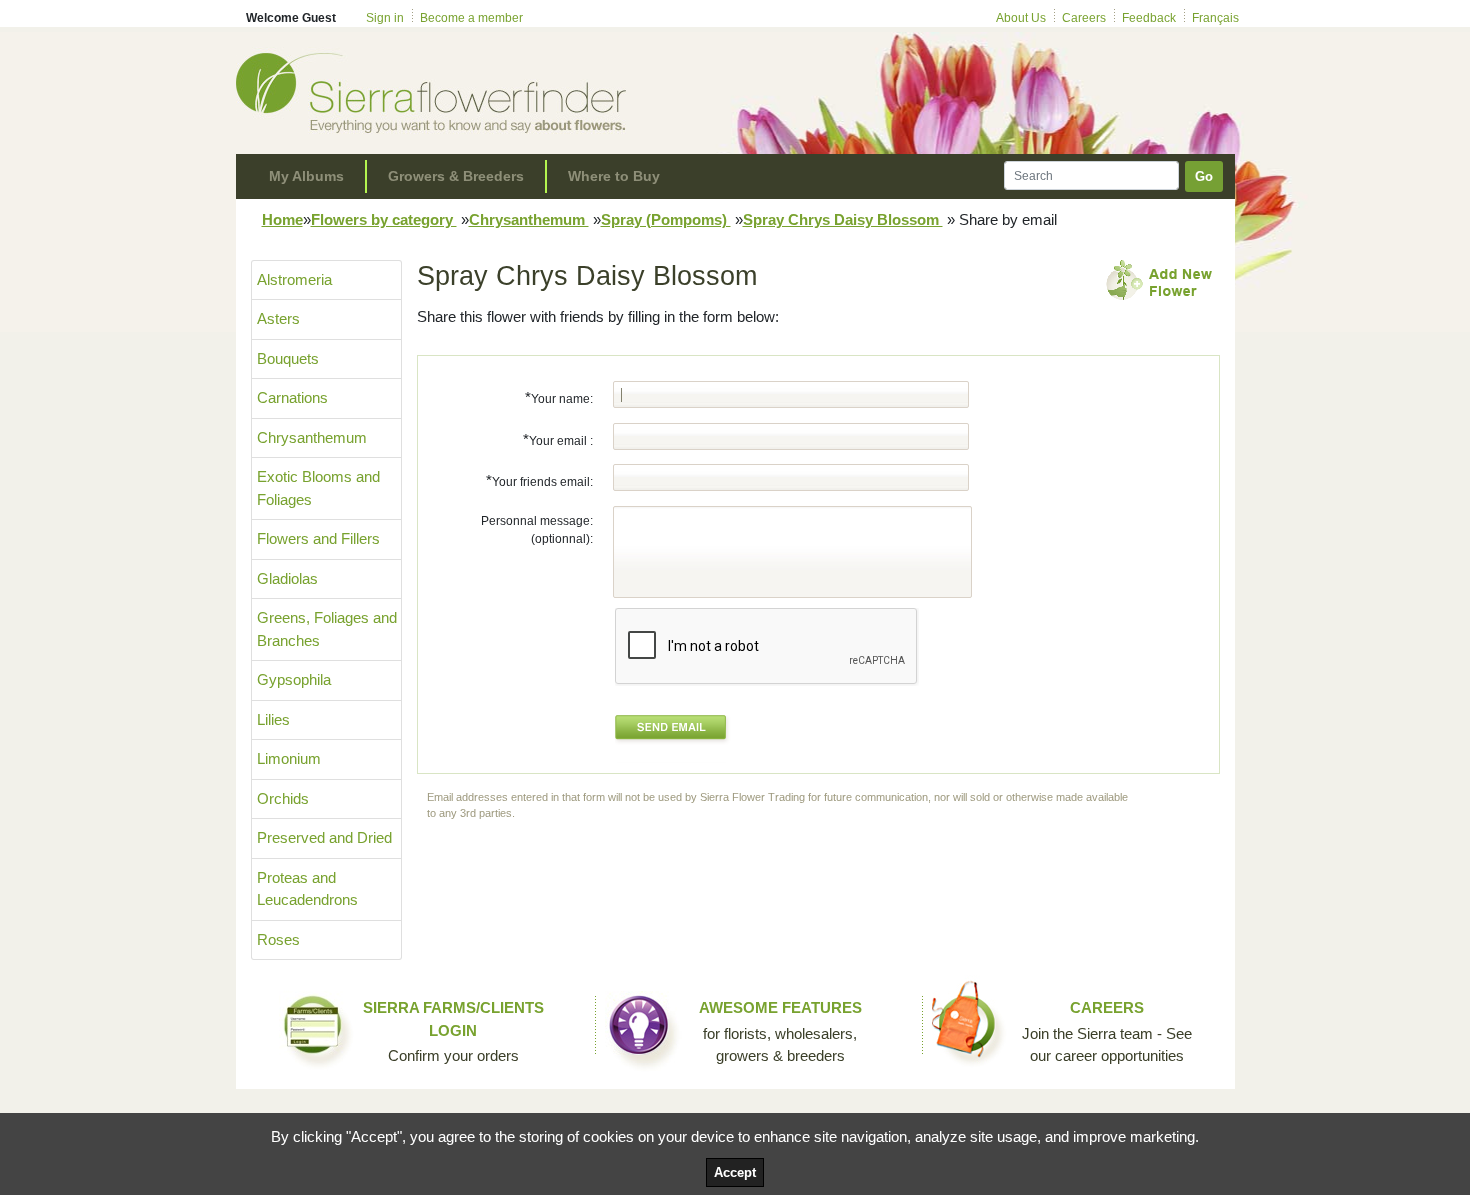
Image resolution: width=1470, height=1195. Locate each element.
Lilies (273, 719)
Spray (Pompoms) (666, 219)
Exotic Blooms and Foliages (318, 488)
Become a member (471, 18)
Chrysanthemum (529, 219)
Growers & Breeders (456, 176)
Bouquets (288, 358)
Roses (278, 939)
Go (1204, 176)
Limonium (289, 758)
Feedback (1149, 18)
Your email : (558, 439)
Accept (735, 1172)
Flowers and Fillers (318, 538)
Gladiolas (287, 578)
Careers (1084, 18)
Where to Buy (614, 176)
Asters (278, 318)
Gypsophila (294, 679)
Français (1215, 18)
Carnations (292, 397)
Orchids (283, 798)
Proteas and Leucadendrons (307, 889)
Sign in (385, 18)
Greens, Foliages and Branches (327, 629)
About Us (1021, 18)
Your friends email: (539, 480)
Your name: (559, 397)
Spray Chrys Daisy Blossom (843, 219)
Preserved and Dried (324, 837)
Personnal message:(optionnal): (537, 530)
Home (282, 219)
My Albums (306, 176)
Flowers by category (384, 219)
